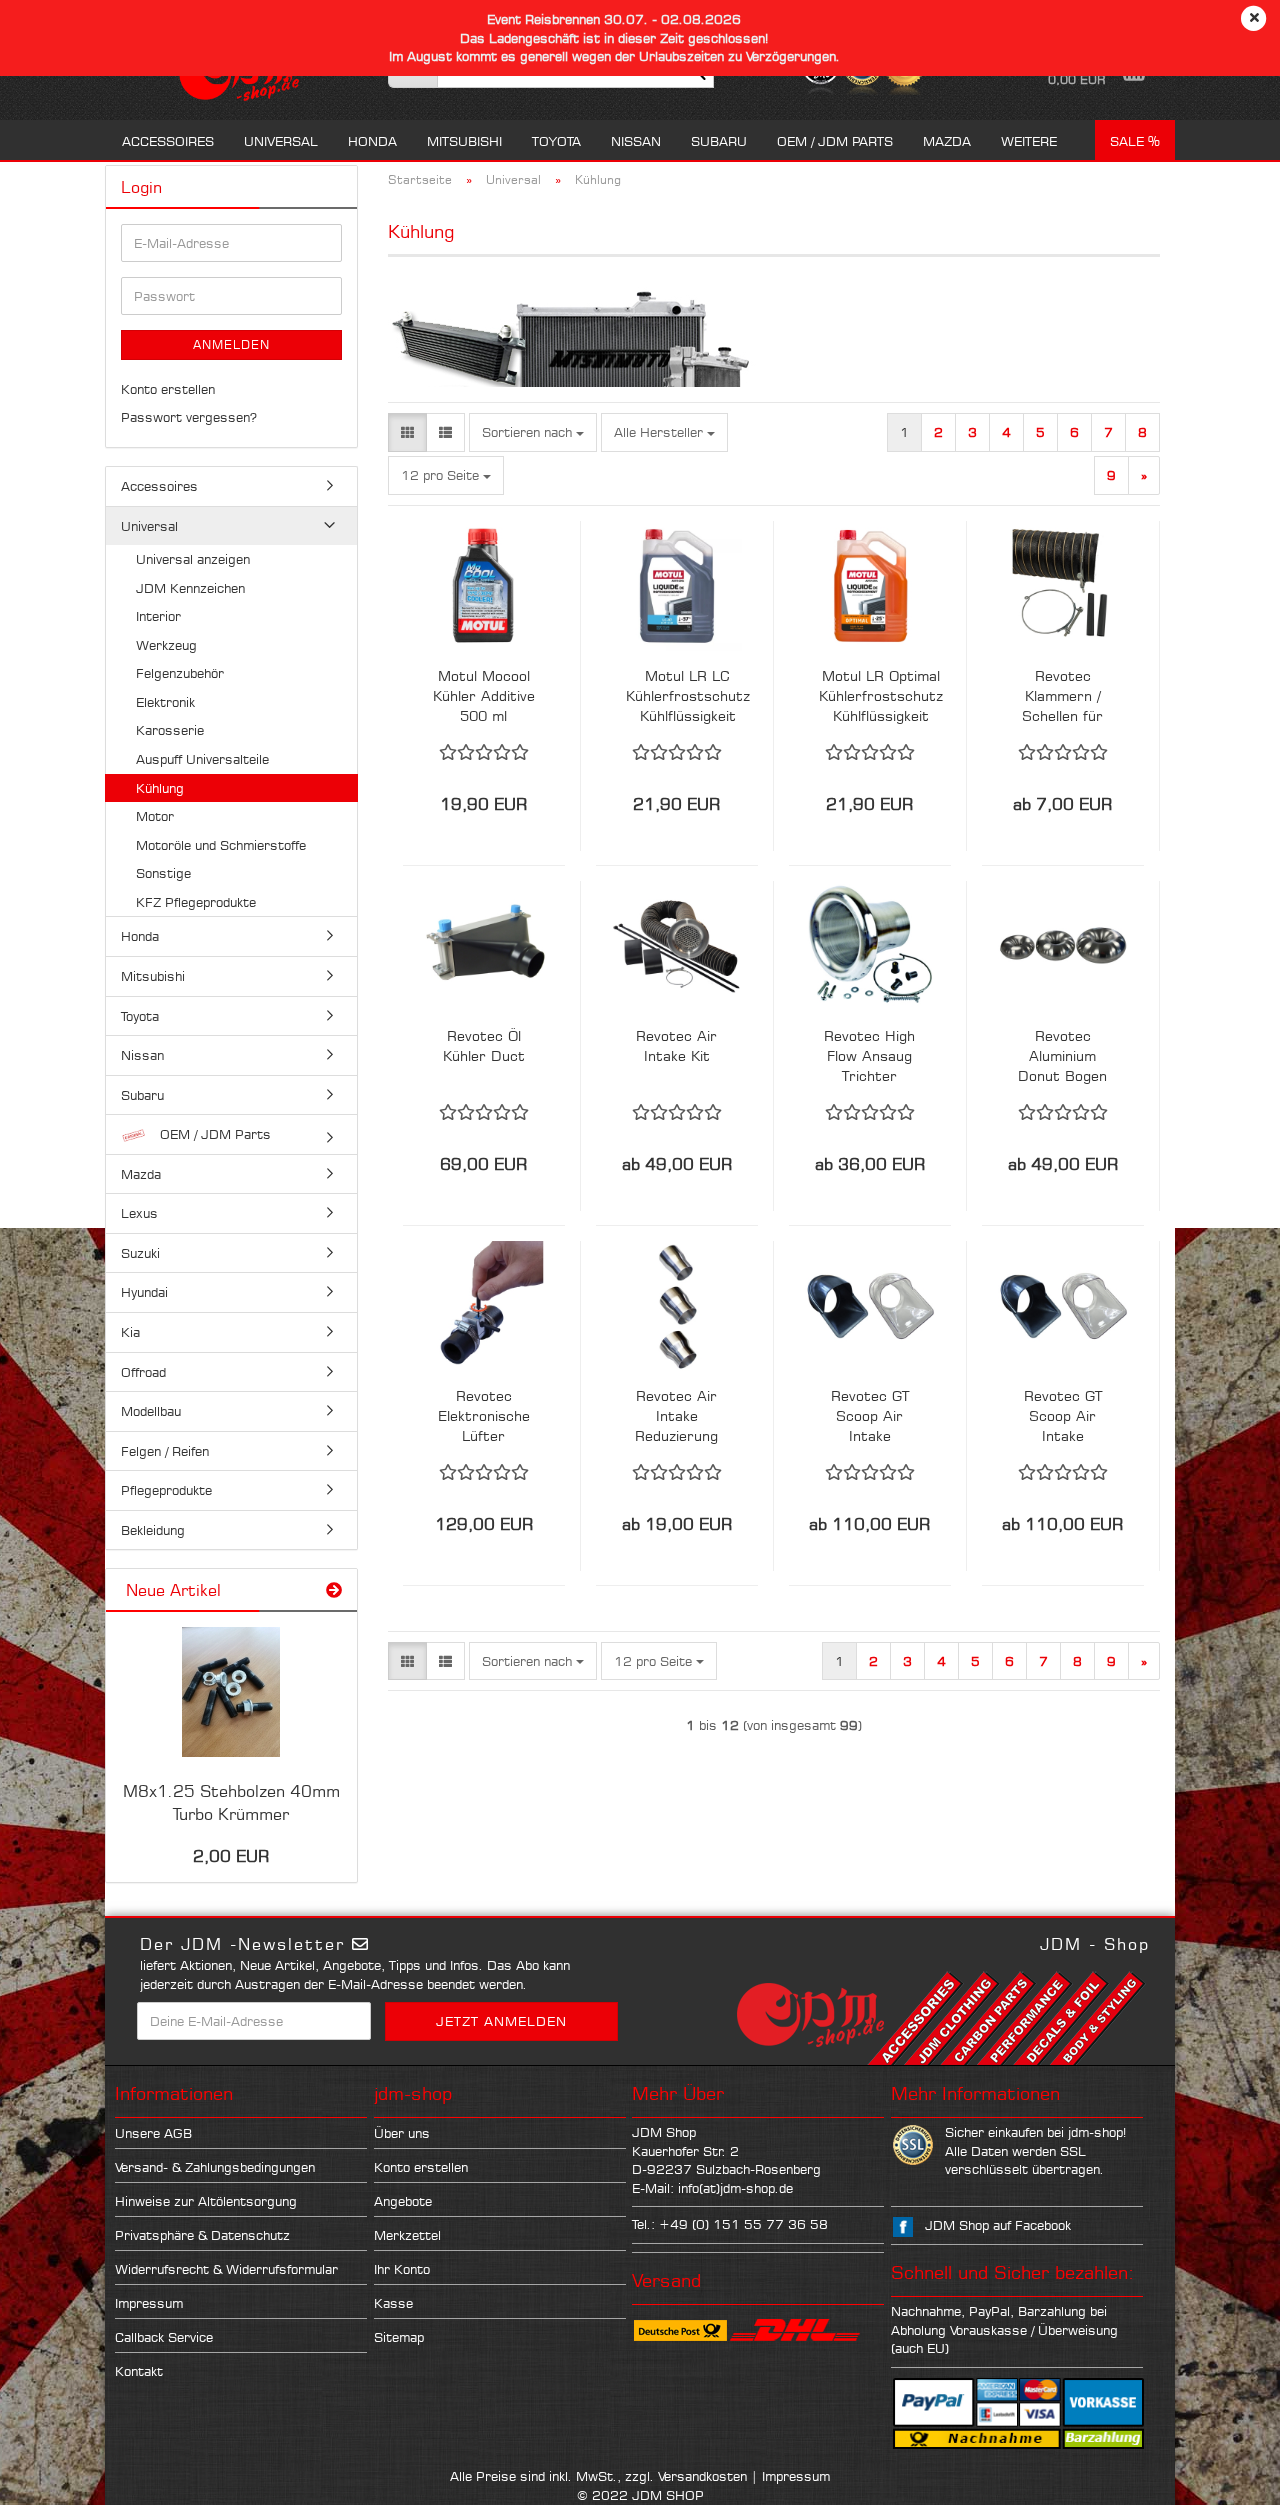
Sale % (1135, 141)
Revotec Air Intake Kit (676, 1045)
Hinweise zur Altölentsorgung (206, 2201)
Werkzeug (166, 645)
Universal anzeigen (193, 559)
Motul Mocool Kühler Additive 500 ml (484, 695)
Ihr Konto (402, 2269)
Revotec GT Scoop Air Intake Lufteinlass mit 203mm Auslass (1062, 1416)
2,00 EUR (231, 1856)
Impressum (149, 2303)
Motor (155, 816)
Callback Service (164, 2337)
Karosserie (170, 730)
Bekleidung (153, 1530)
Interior (158, 616)
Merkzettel (407, 2235)
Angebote (403, 2201)
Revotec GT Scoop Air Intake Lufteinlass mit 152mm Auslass (869, 1416)
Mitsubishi (464, 141)
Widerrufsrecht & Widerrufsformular (226, 2269)
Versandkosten (702, 2476)
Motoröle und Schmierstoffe (221, 845)
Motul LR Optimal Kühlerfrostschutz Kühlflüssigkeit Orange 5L (881, 696)
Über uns (402, 2133)
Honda (372, 141)
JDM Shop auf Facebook (998, 2225)
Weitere (1029, 141)
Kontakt (139, 2371)
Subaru (719, 141)
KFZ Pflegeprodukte (196, 902)
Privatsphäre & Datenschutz (202, 2235)
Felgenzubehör (180, 673)
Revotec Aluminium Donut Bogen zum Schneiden (1062, 1056)
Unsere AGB (153, 2133)
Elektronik (165, 702)
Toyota (556, 141)
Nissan (636, 141)
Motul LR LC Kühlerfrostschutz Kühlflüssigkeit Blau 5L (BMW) (688, 696)
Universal (281, 141)
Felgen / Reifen (165, 1451)
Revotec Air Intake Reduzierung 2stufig (676, 1416)
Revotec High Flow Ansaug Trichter (869, 1055)
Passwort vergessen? (189, 417)
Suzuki (140, 1253)
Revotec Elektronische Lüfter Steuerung (484, 1416)
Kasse (393, 2303)
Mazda (947, 141)
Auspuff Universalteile (202, 759)
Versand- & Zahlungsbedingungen (215, 2167)
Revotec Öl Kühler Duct (484, 1045)
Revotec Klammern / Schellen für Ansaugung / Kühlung (1062, 696)
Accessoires (168, 141)
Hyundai (144, 1292)
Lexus (139, 1213)
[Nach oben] (1225, 2475)
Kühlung (160, 788)
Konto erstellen (168, 389)
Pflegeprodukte (166, 1490)
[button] (407, 432)
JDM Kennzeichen (190, 588)
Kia (130, 1332)
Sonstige (163, 873)
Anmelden (231, 344)
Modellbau (151, 1411)
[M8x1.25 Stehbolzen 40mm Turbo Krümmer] (231, 1692)
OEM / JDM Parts (835, 141)
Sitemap (399, 2337)
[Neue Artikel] (334, 1590)
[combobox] (533, 432)
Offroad (143, 1372)
